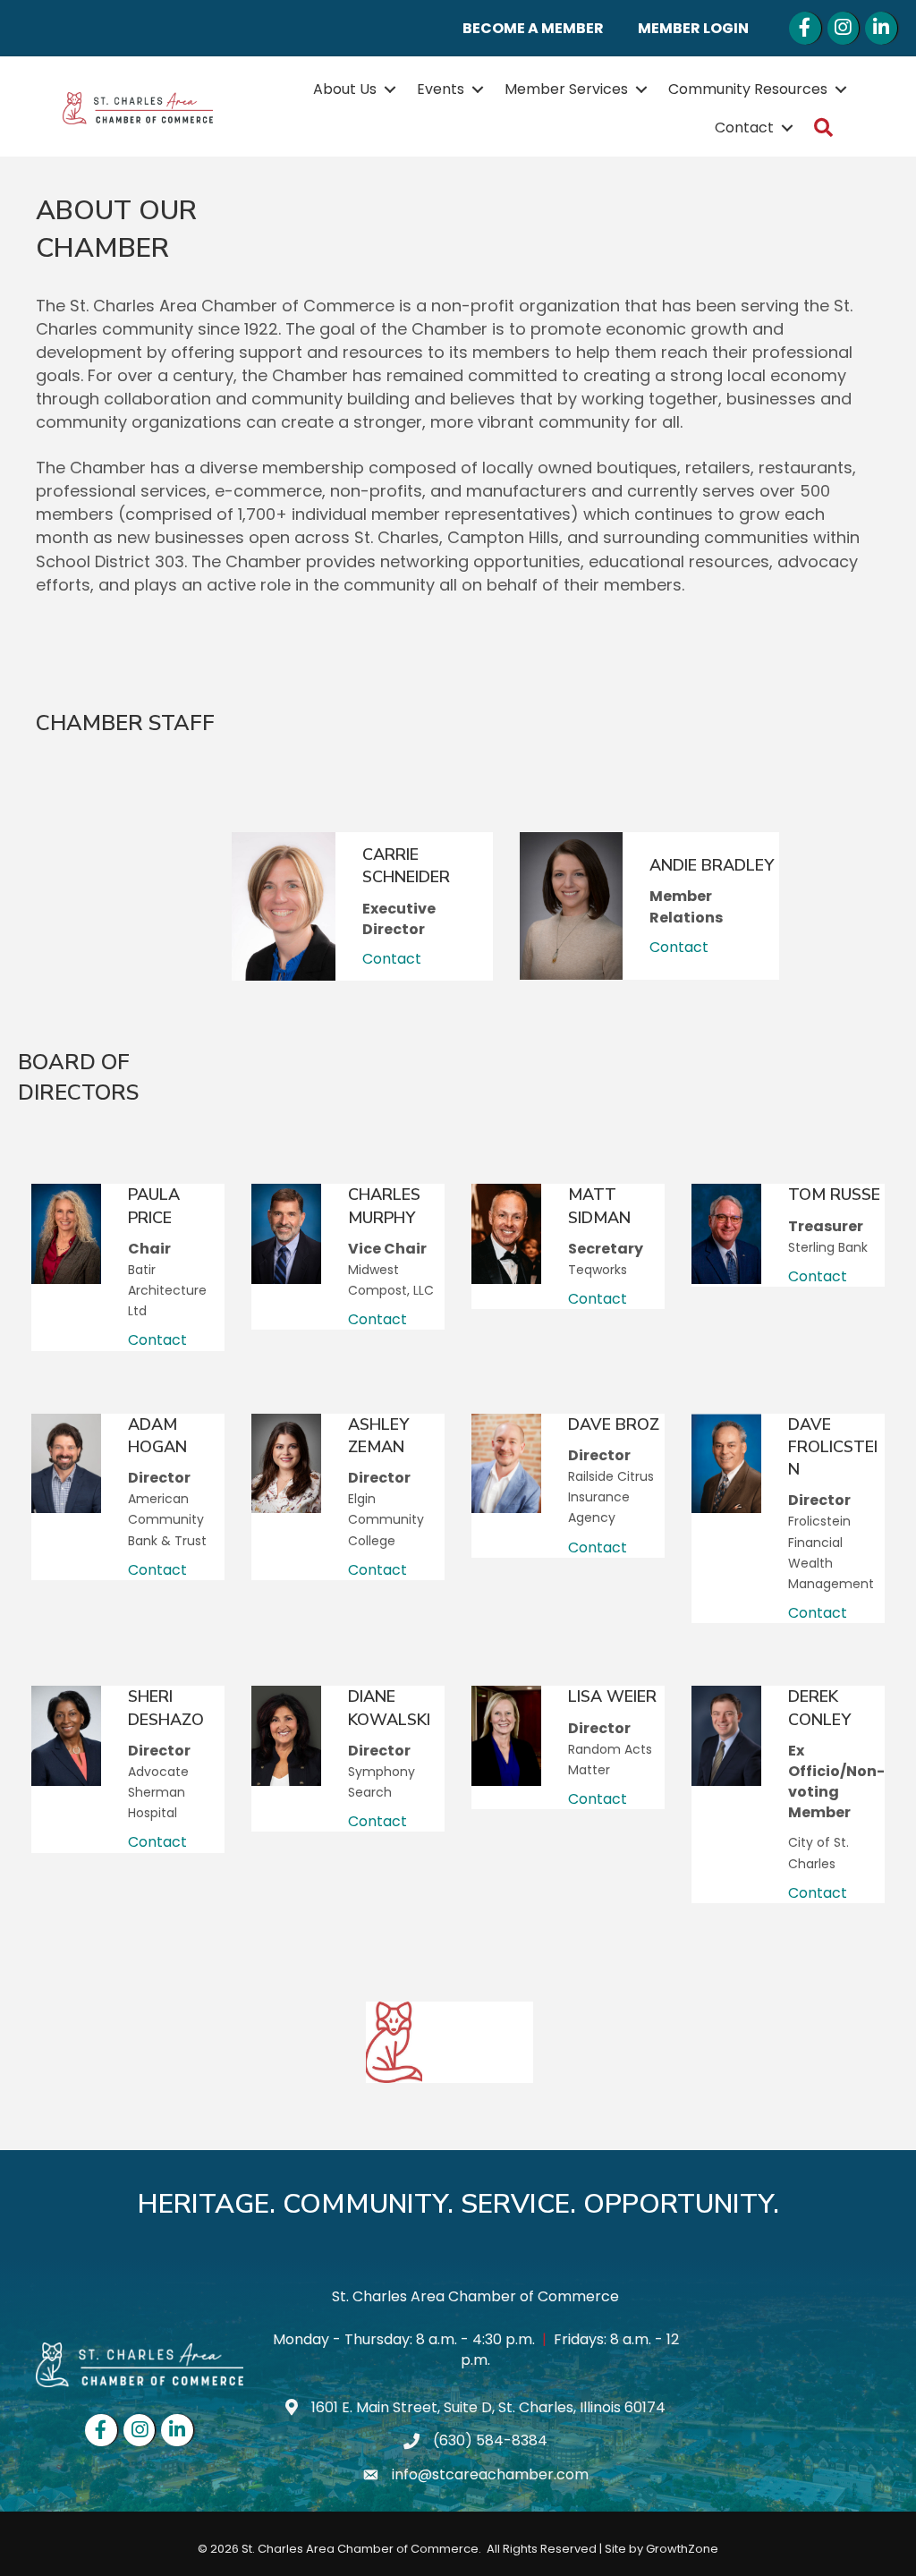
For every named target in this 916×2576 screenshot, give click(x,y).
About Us (345, 89)
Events (441, 89)
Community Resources (748, 89)
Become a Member (533, 28)
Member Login (693, 28)
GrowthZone (682, 2549)
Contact (744, 128)
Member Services (566, 89)
